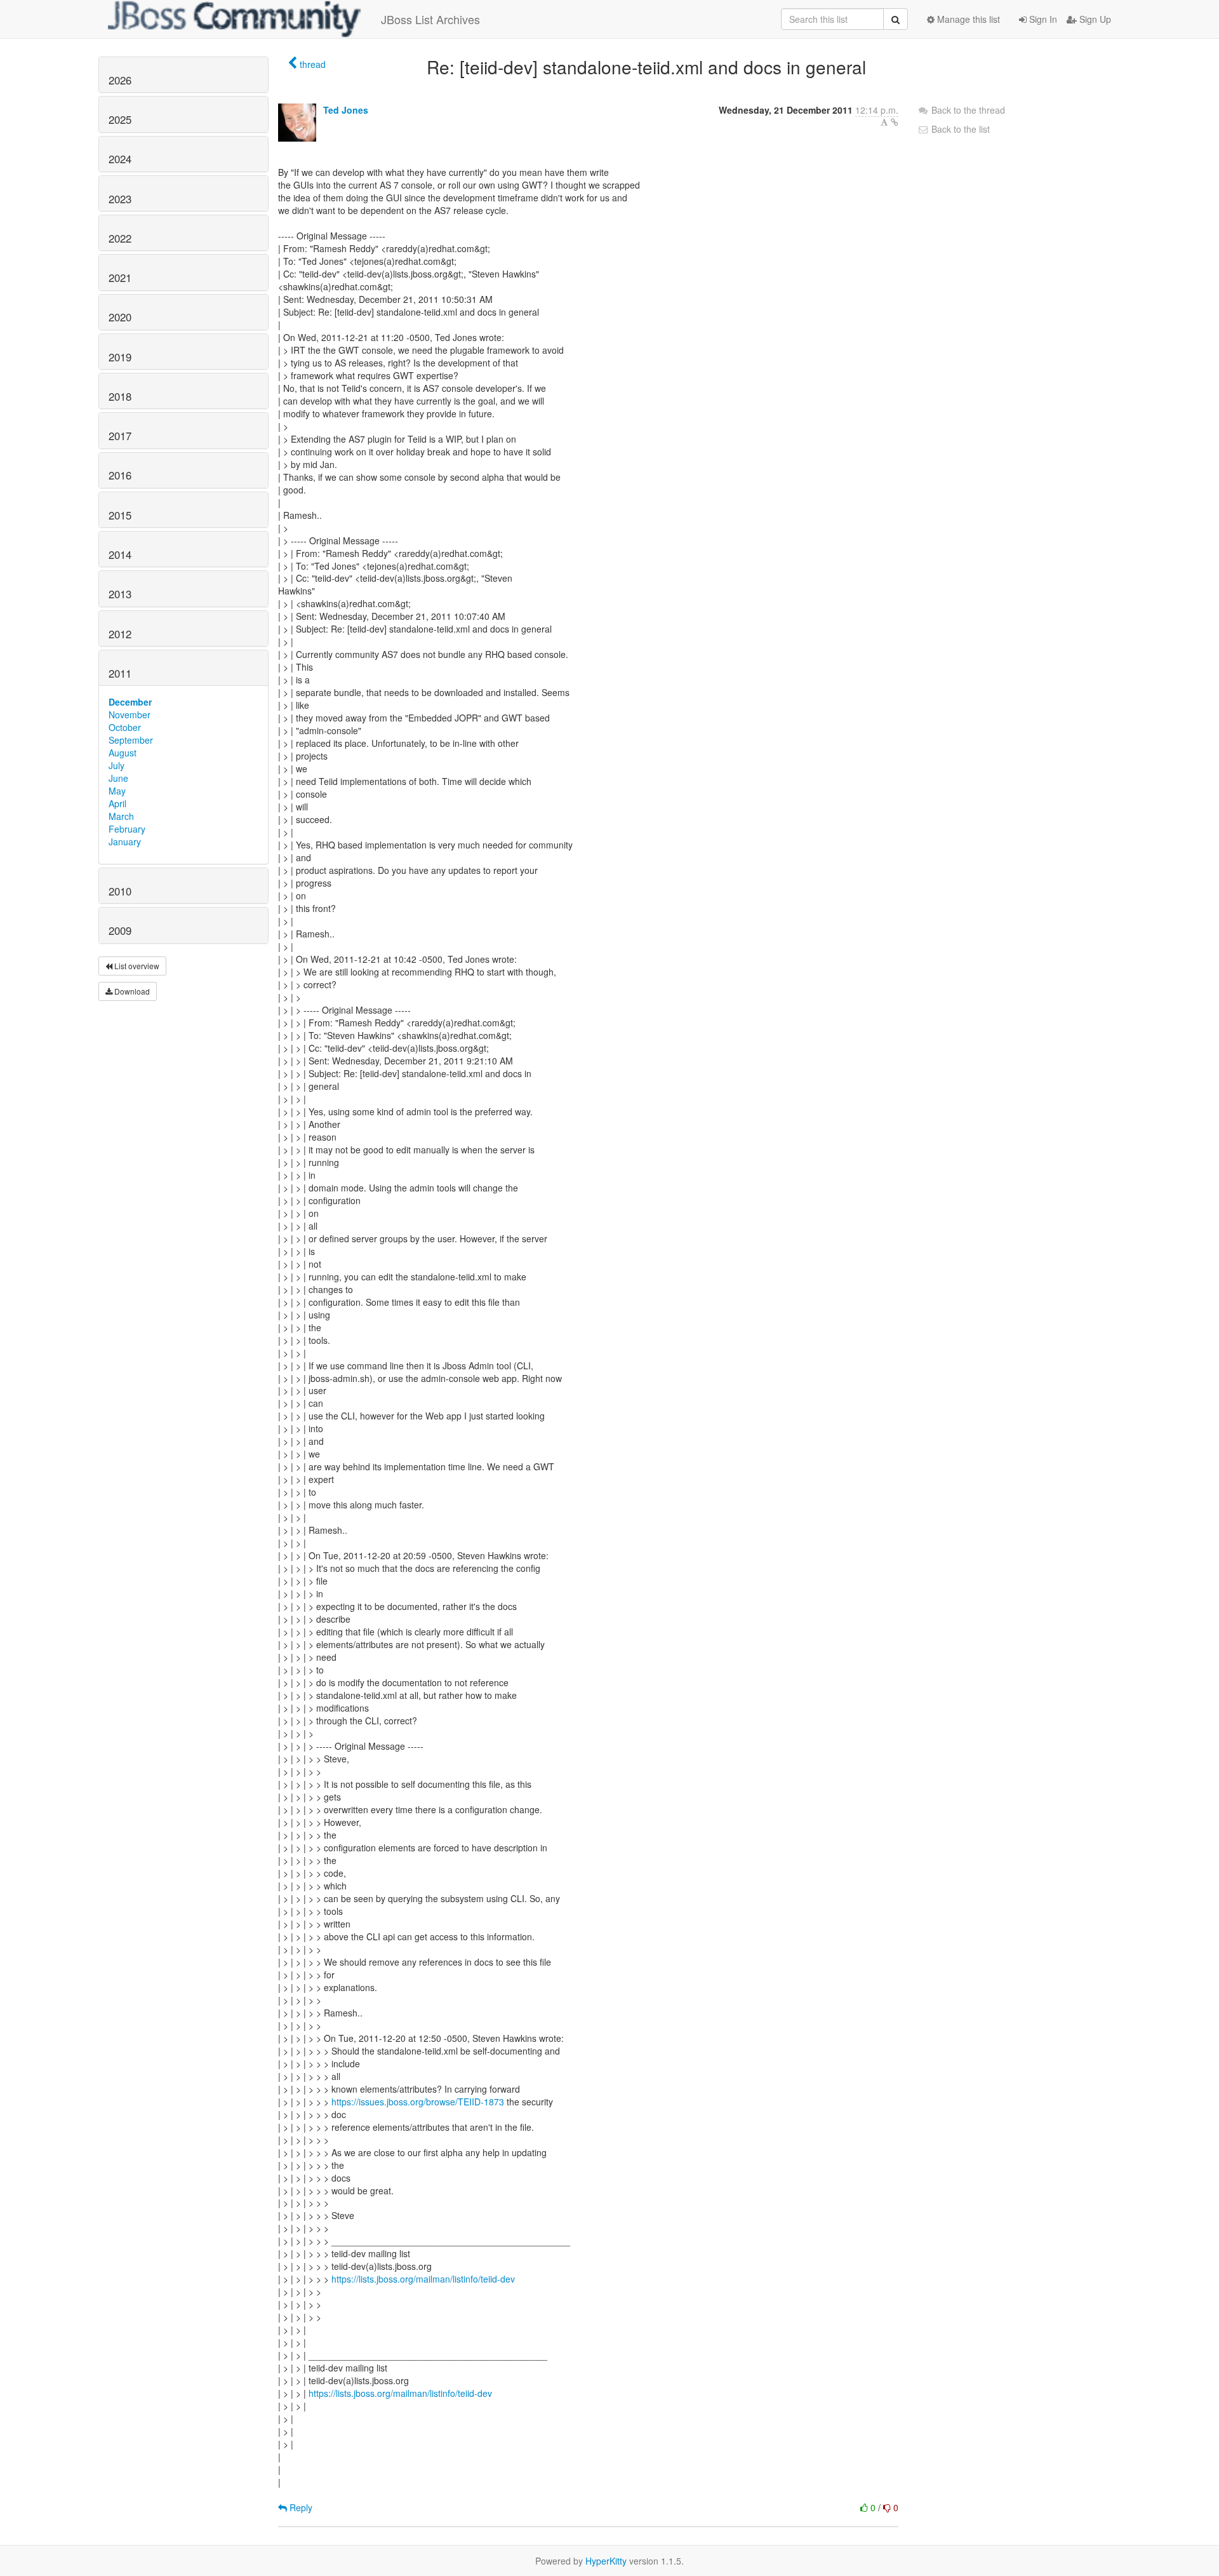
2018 (120, 396)
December (130, 702)
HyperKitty (606, 2561)
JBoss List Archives (430, 19)
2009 (120, 930)
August (123, 753)
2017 (120, 436)
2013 (120, 594)
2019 (120, 357)
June (118, 778)
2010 (120, 891)
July (117, 765)
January (125, 842)
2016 (120, 475)
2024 (120, 159)
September (131, 740)
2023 (120, 199)
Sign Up (1094, 19)
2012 (120, 634)
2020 (120, 317)
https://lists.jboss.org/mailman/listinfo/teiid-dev (423, 2279)
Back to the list (959, 129)
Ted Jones (346, 110)
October (125, 727)
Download (131, 991)
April (117, 803)
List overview (136, 966)
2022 (120, 238)
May (117, 791)
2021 (120, 278)
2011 (120, 673)
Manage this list (967, 19)
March (121, 816)
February (127, 829)
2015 (120, 515)
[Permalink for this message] (895, 122)
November (130, 714)
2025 (120, 119)
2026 (120, 80)
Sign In (1042, 19)
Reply (300, 2507)
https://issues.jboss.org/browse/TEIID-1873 (418, 2102)
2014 (120, 554)
